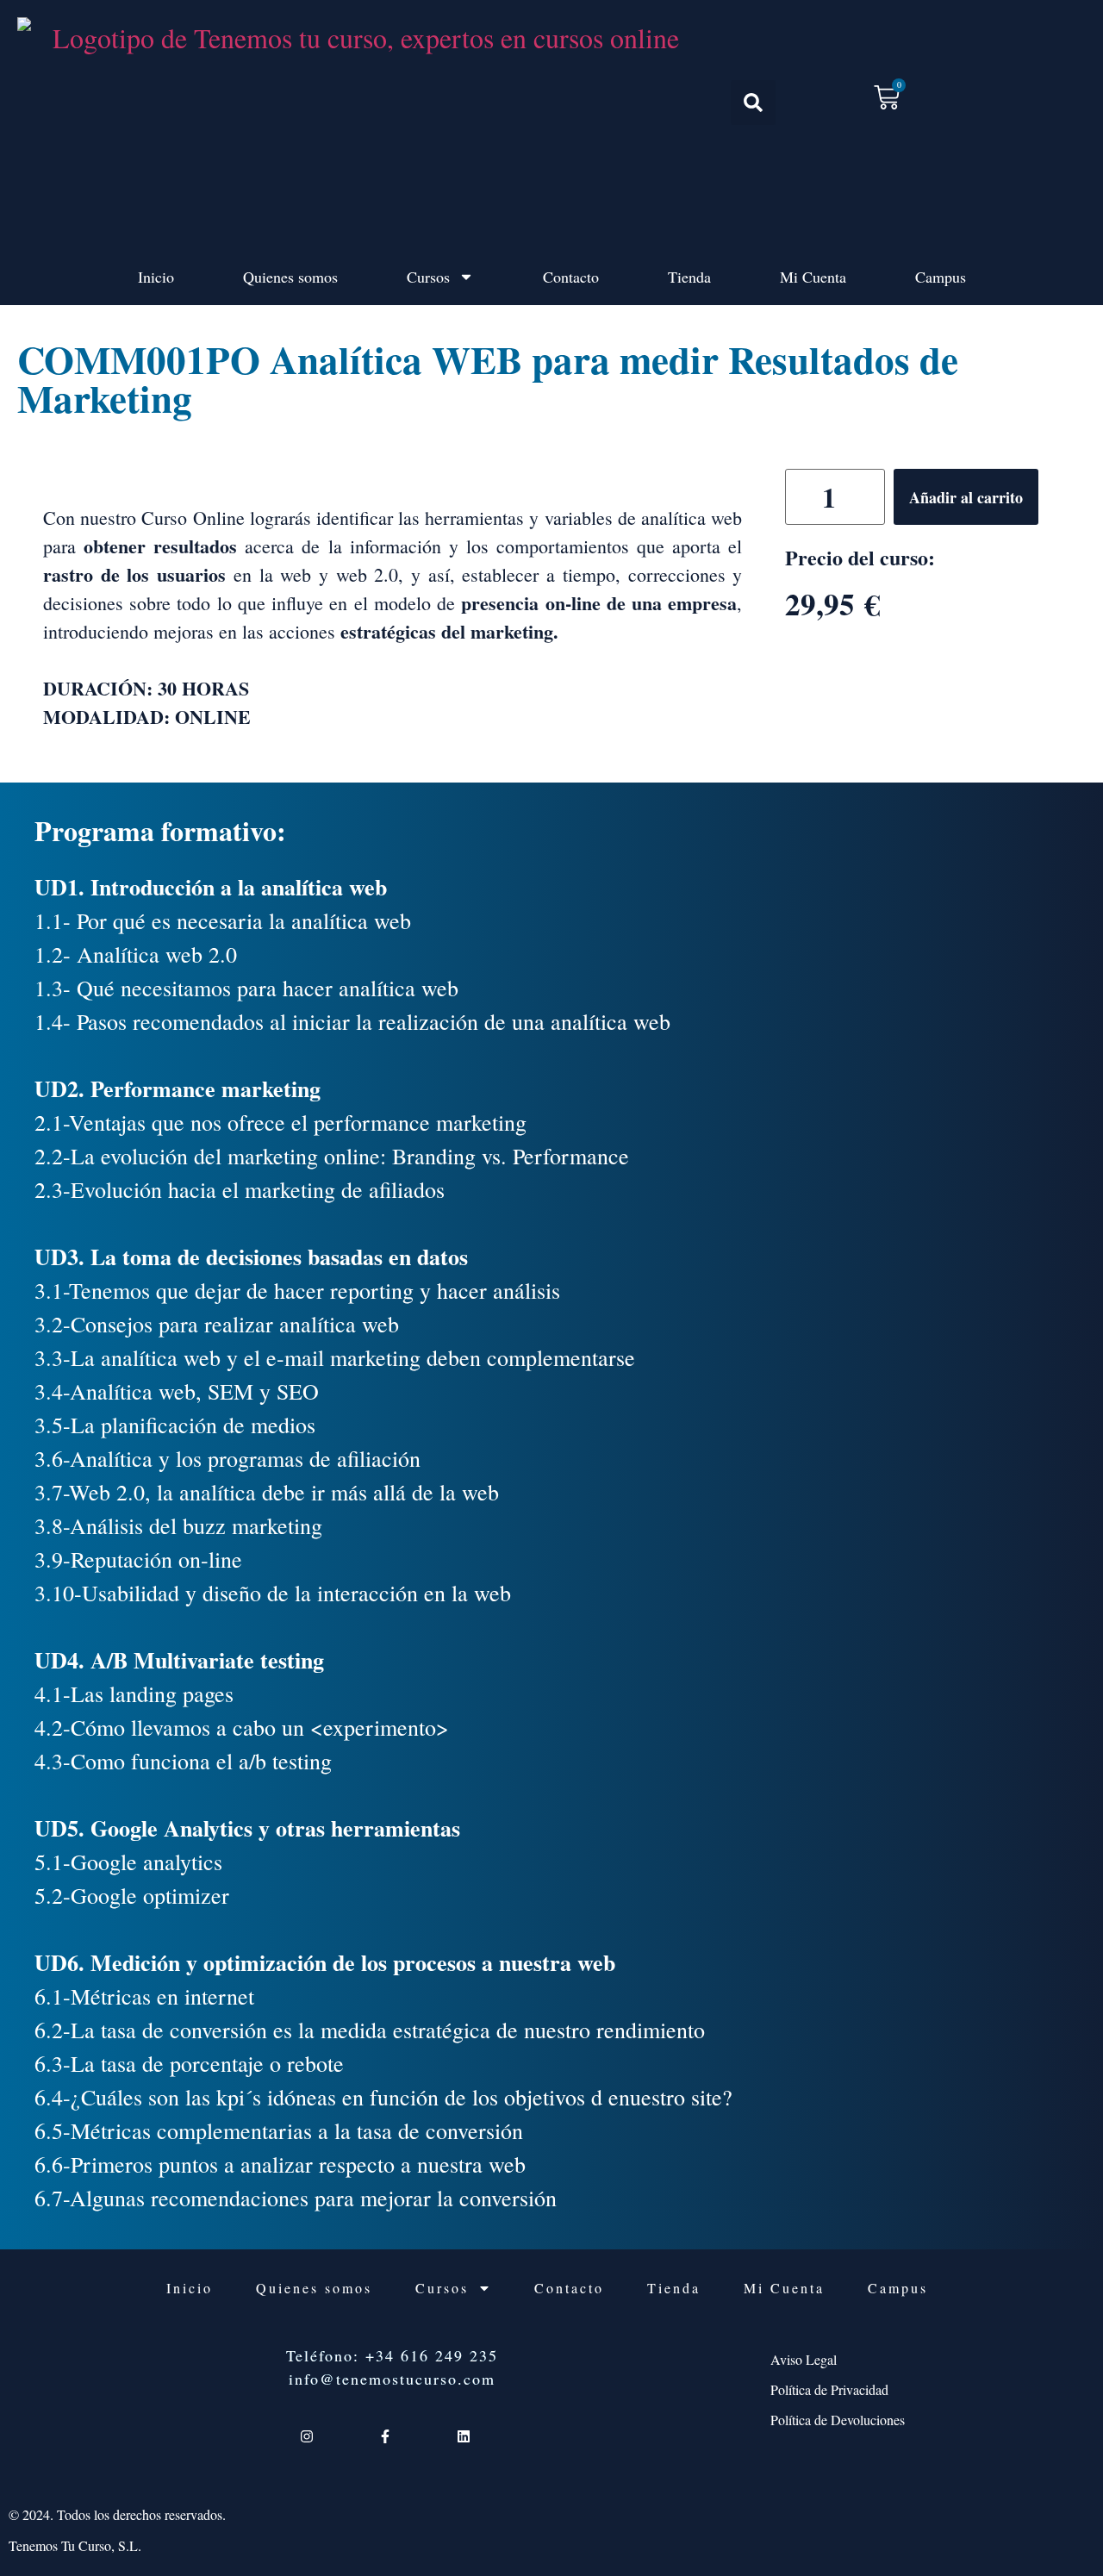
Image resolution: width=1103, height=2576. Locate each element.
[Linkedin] (464, 2436)
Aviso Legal (804, 2359)
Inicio (156, 277)
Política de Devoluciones (838, 2420)
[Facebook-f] (385, 2436)
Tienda (689, 277)
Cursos (428, 277)
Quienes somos (290, 277)
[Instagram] (306, 2436)
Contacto (571, 277)
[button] (753, 103)
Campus (941, 277)
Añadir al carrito (966, 497)
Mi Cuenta (813, 277)
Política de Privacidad (829, 2389)
